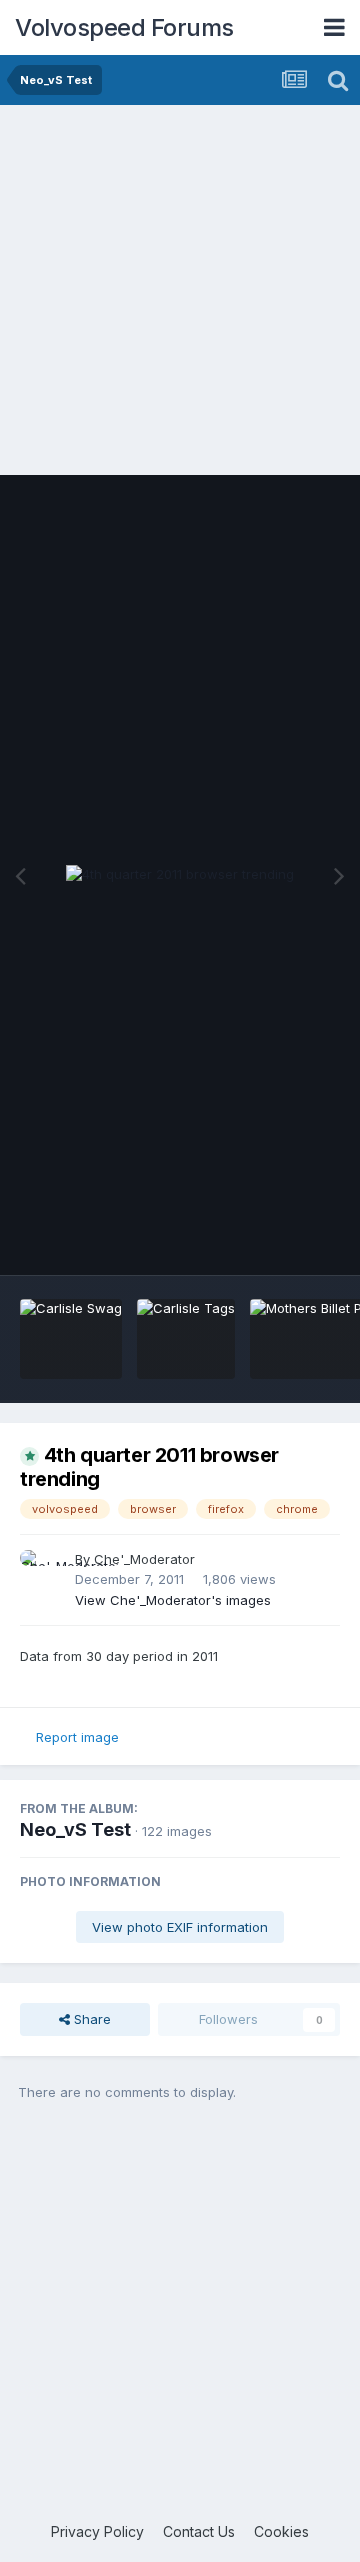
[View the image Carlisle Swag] (71, 1339)
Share (90, 2019)
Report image (77, 1737)
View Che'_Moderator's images (173, 1600)
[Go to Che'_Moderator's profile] (42, 1572)
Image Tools (277, 1239)
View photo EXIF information (180, 1927)
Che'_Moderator (144, 1559)
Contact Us (199, 2531)
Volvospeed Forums (124, 27)
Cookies (281, 2531)
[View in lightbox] (180, 875)
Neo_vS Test (75, 1829)
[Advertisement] (180, 295)
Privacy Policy (97, 2531)
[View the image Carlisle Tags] (186, 1339)
